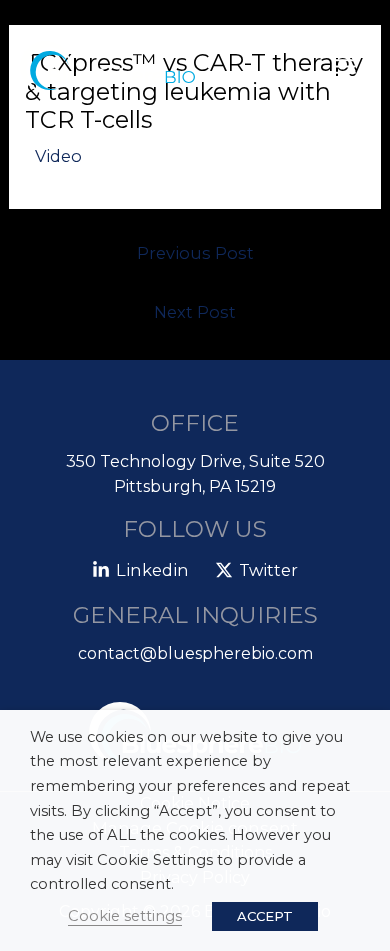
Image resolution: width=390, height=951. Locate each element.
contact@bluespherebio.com (195, 653)
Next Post (195, 312)
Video (58, 156)
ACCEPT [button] (265, 916)
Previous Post (195, 253)
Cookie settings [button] (125, 916)
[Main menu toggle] (345, 67)
